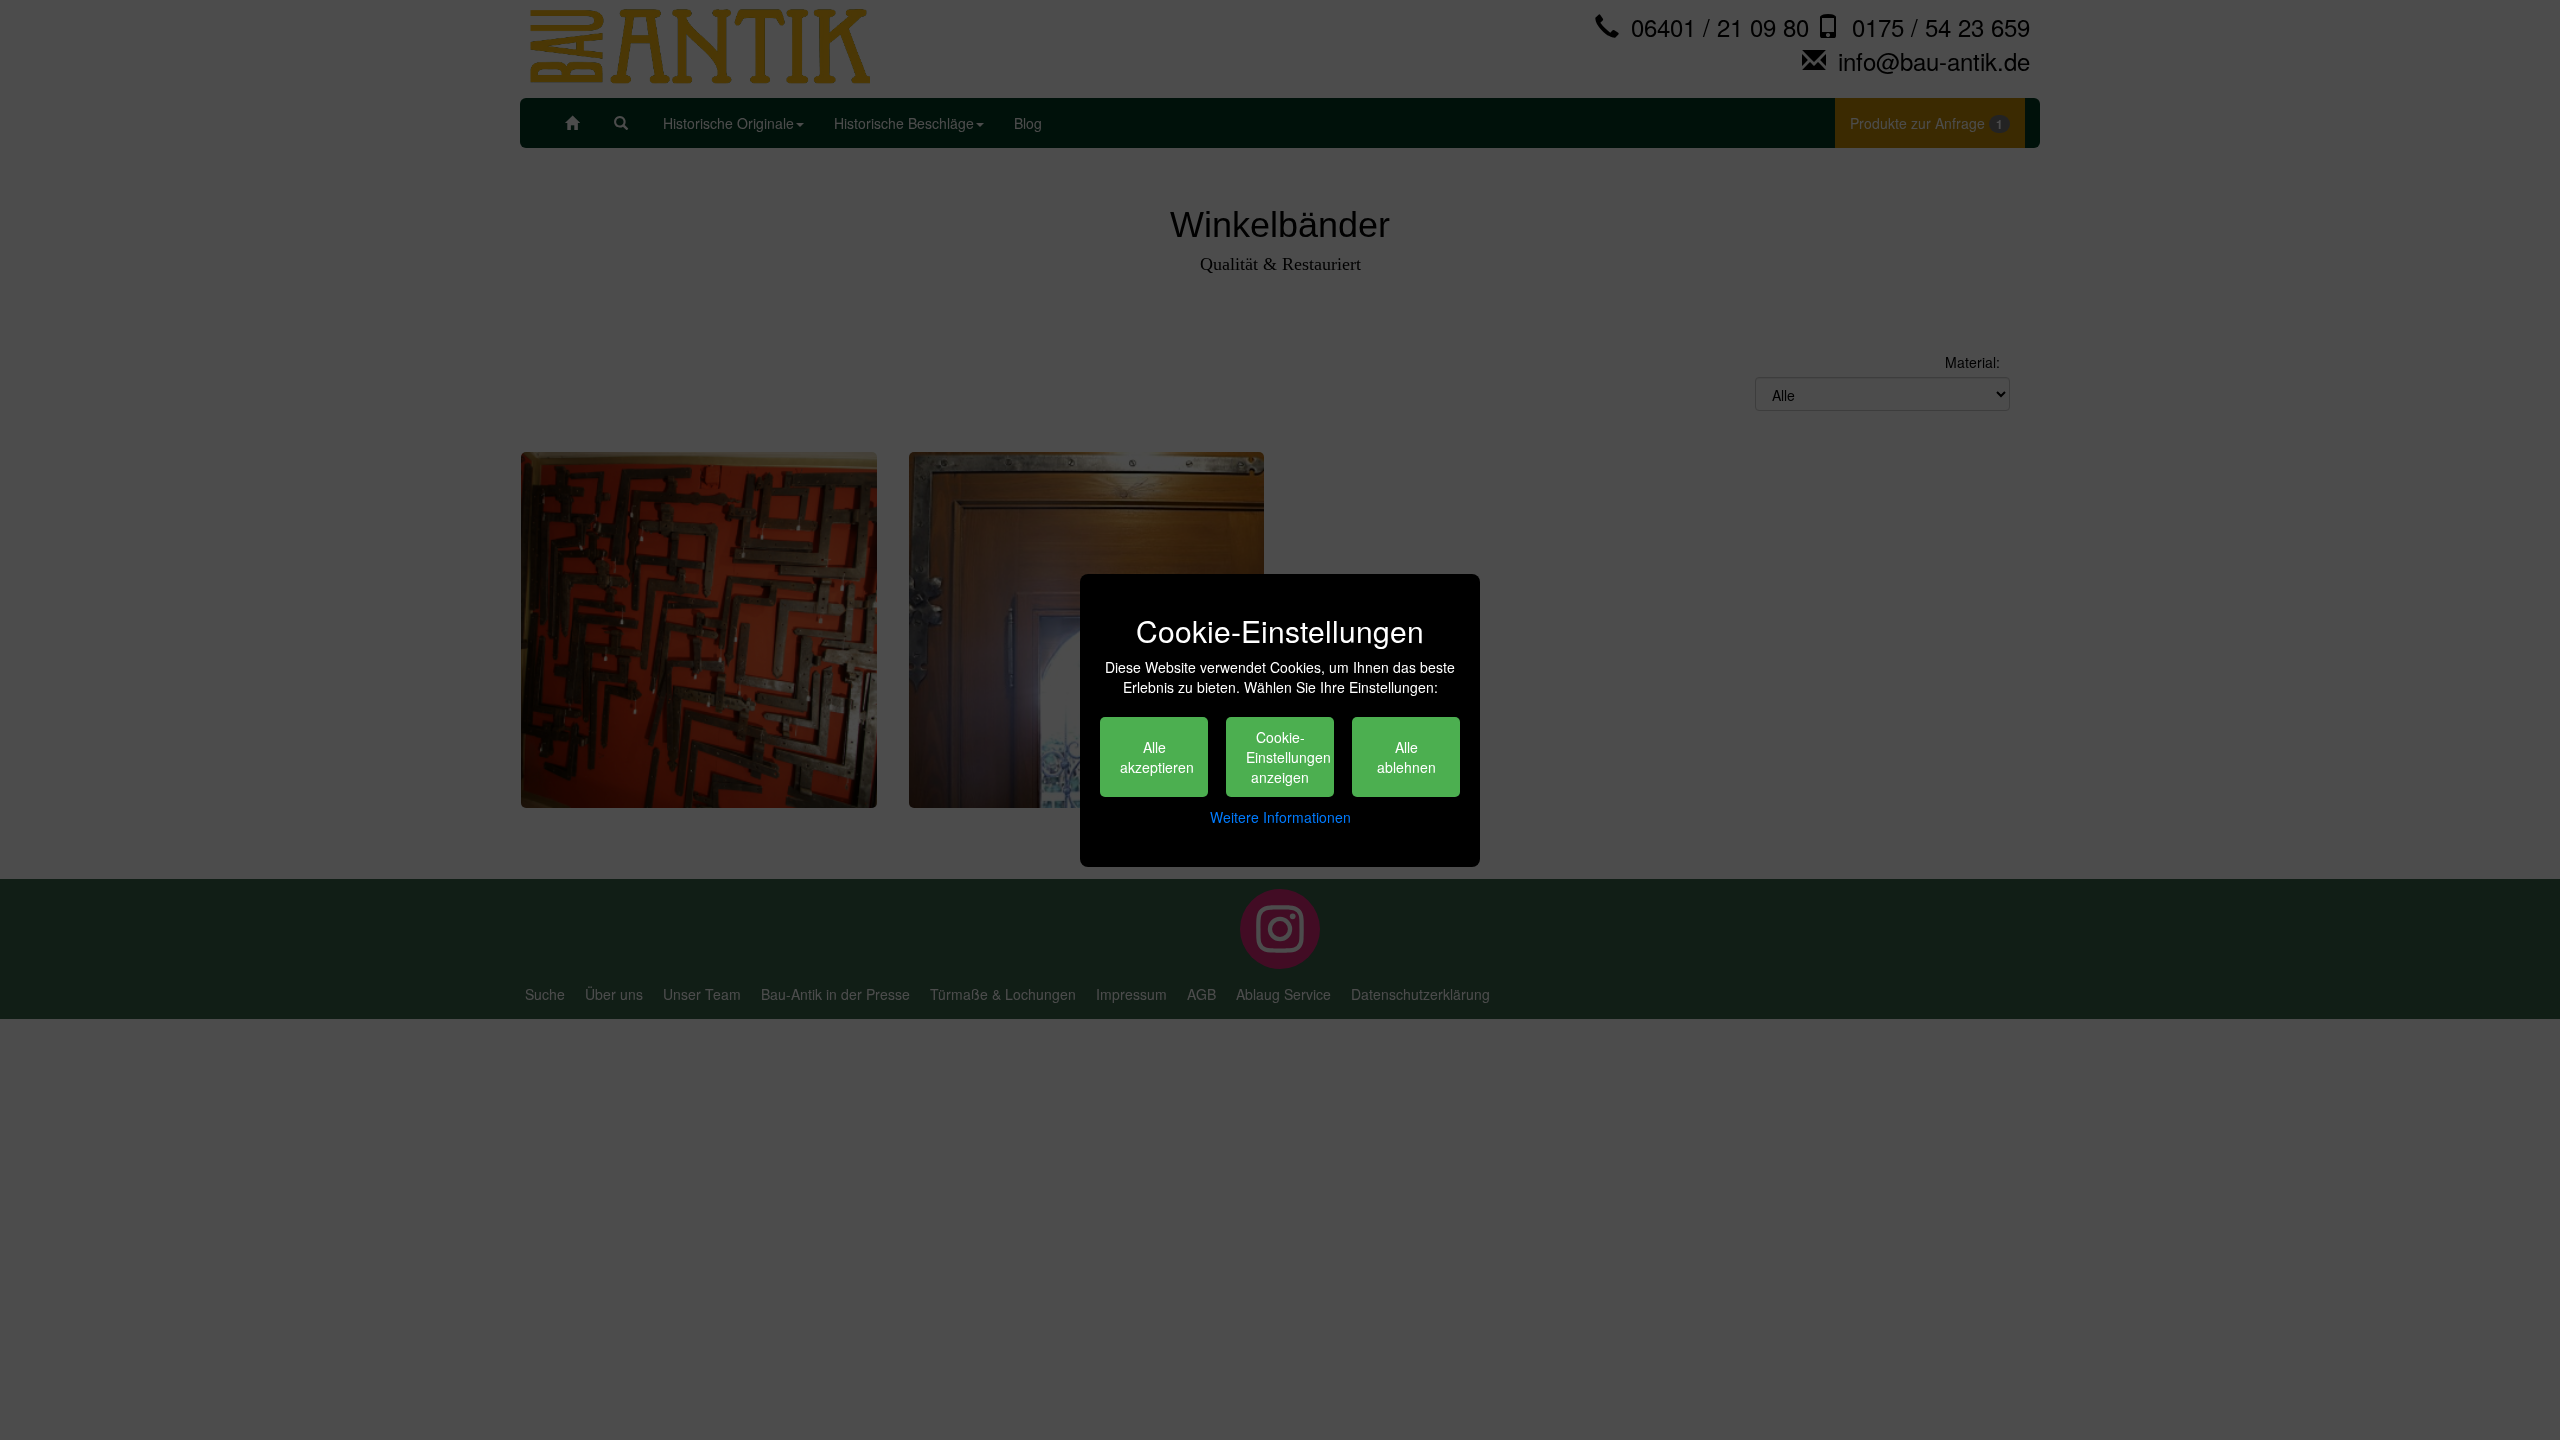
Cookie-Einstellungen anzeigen (1288, 757)
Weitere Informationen (1280, 817)
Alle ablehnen (1406, 757)
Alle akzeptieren (1157, 757)
